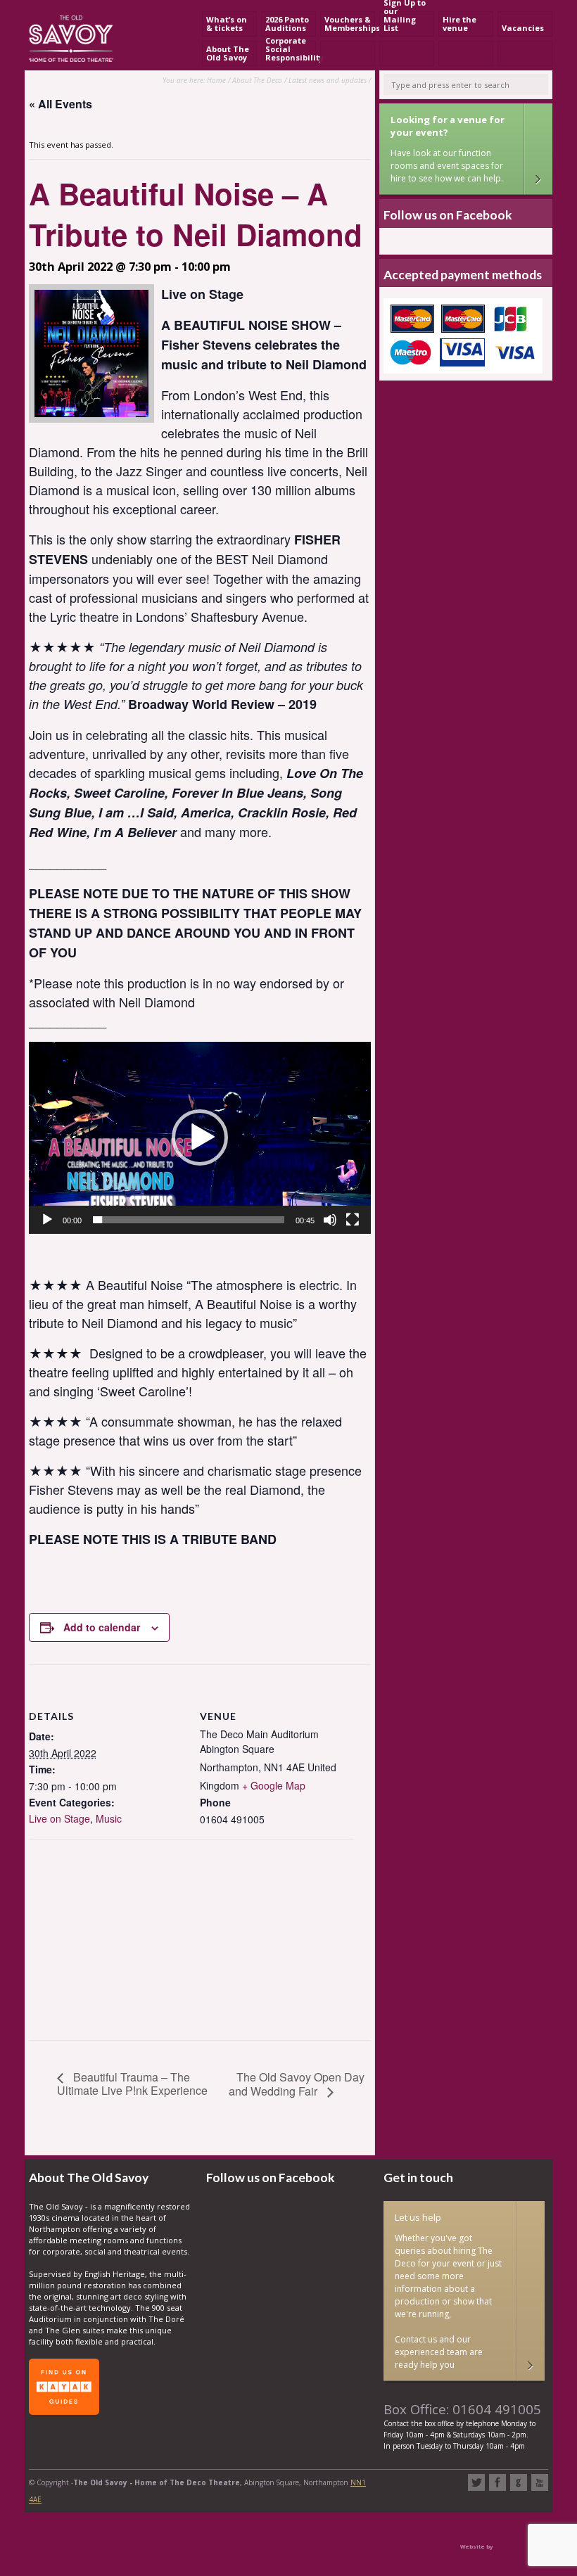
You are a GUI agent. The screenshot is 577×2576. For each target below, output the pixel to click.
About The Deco (257, 80)
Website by (476, 2546)
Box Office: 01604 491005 (462, 2409)
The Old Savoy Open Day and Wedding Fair (297, 2084)
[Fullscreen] (353, 1220)
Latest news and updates (328, 80)
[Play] (47, 1220)
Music (109, 1818)
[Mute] (330, 1220)
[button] (200, 1137)
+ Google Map (274, 1785)
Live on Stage (59, 1818)
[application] (200, 1138)
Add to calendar (102, 1627)
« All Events (61, 104)
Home (216, 80)
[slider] (189, 1220)
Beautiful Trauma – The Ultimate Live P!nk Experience (132, 2084)
